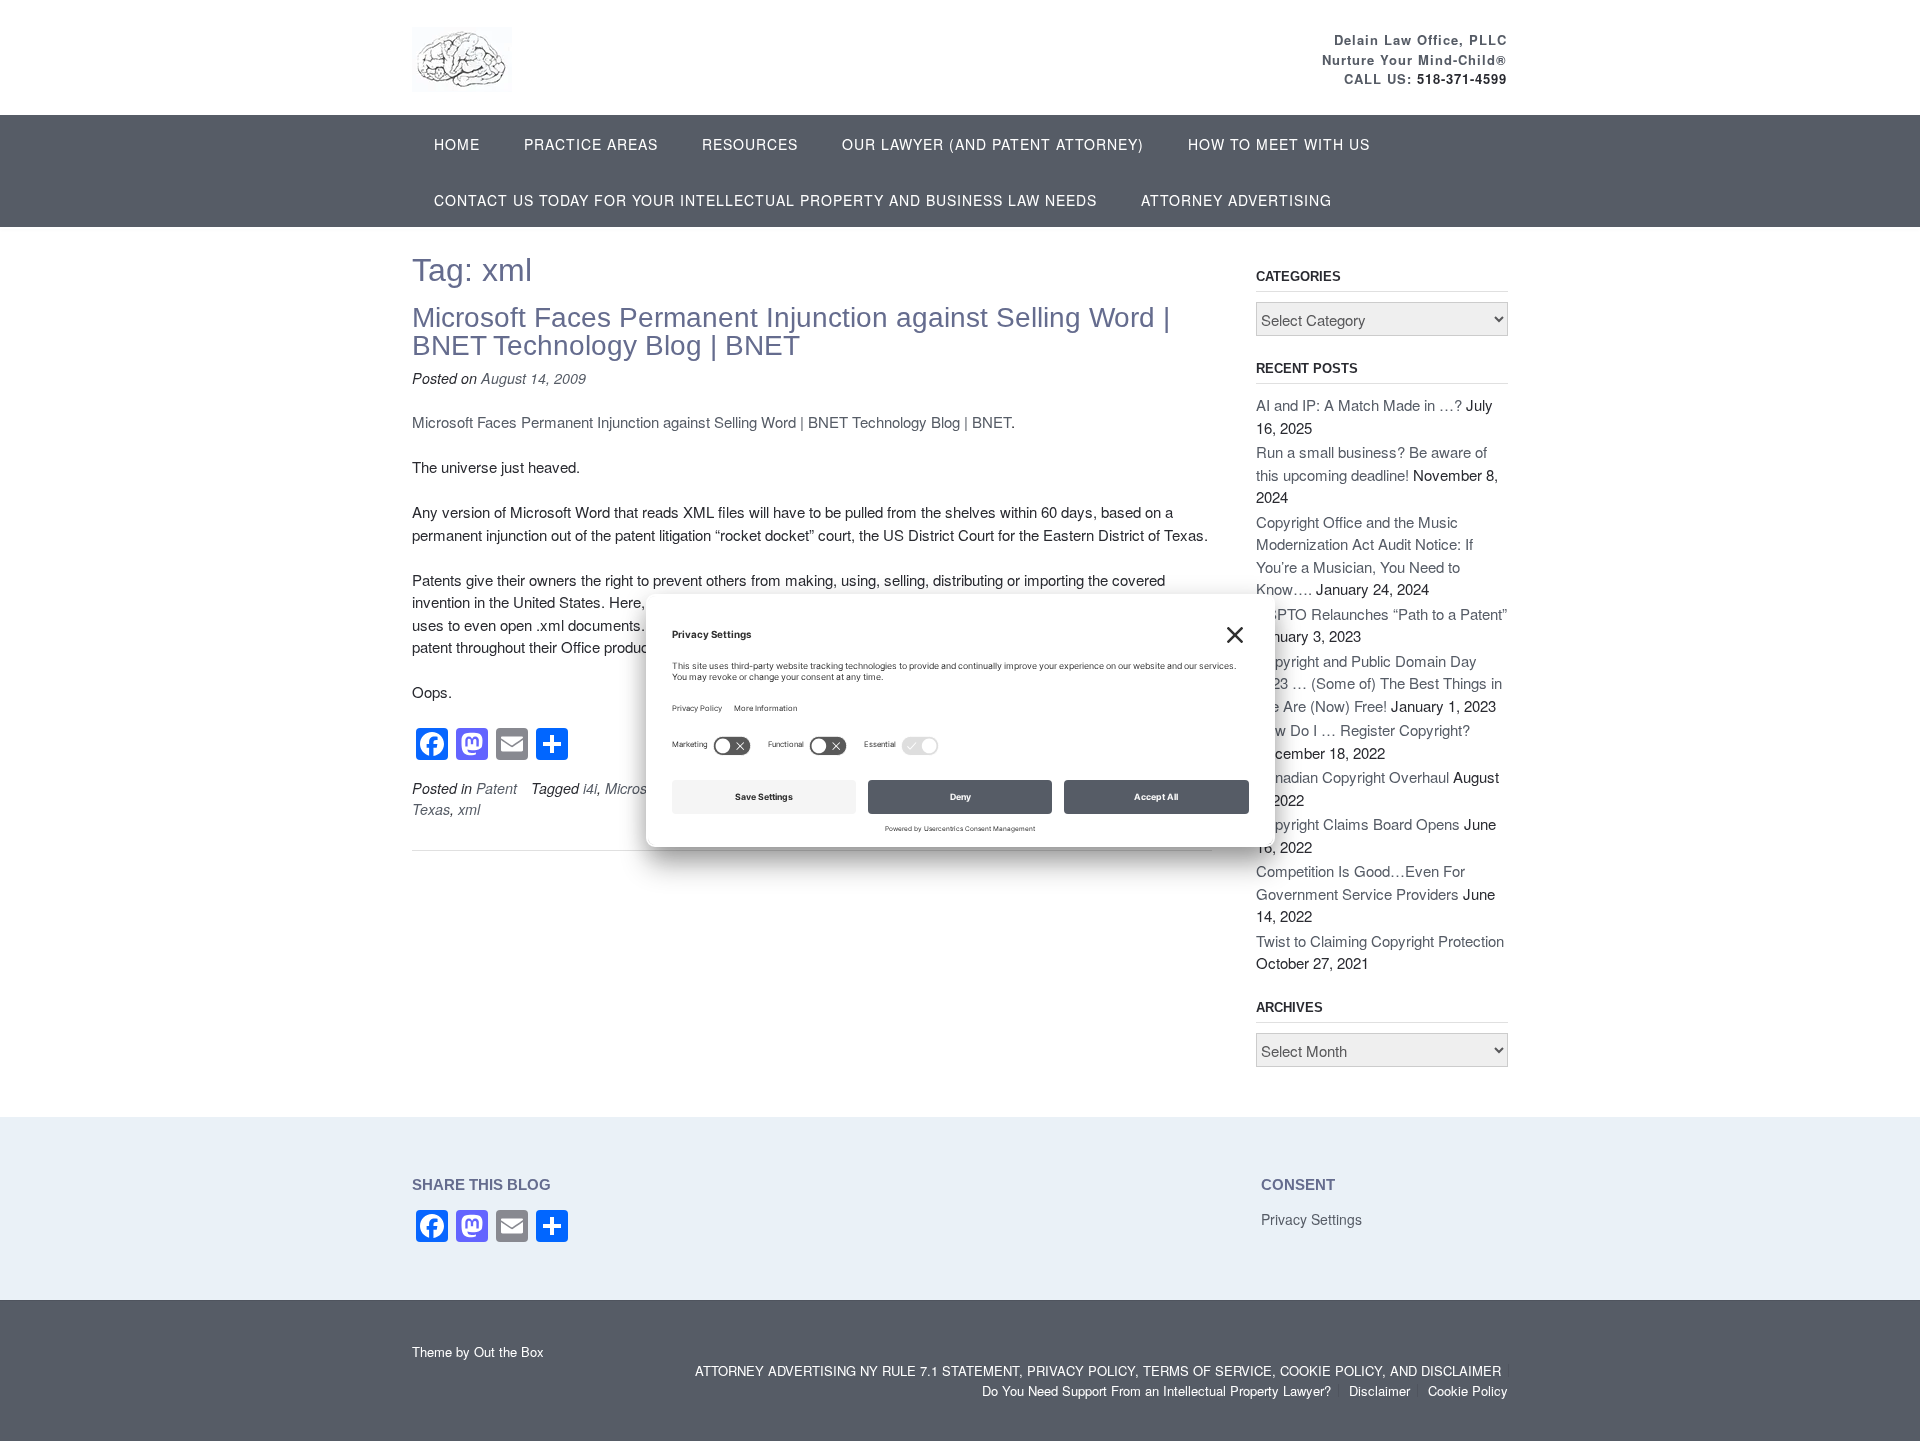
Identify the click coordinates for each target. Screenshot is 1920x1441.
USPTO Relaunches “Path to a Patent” (1381, 613)
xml (469, 809)
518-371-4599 (1462, 78)
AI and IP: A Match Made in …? (1359, 404)
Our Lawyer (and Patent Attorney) (993, 144)
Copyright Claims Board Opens (1358, 823)
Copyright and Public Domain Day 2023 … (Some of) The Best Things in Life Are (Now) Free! (1379, 683)
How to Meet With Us (1279, 144)
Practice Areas (591, 144)
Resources (750, 144)
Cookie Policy (1468, 1390)
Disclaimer (1379, 1390)
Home (457, 144)
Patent (496, 788)
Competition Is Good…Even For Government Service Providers (1360, 882)
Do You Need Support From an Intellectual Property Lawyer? (1156, 1390)
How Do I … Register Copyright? (1363, 729)
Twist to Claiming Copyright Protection (1380, 940)
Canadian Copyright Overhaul (1352, 776)
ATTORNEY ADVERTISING (1236, 200)
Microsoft (634, 788)
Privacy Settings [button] (1311, 1219)
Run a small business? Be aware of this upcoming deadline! (1371, 463)
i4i (590, 788)
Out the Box (509, 1351)
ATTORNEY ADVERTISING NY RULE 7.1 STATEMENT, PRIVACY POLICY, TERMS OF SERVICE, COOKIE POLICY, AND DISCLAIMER (1098, 1370)
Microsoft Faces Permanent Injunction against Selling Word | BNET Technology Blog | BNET (791, 331)
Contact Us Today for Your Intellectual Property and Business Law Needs (765, 200)
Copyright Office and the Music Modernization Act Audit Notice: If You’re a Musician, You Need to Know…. (1364, 555)
